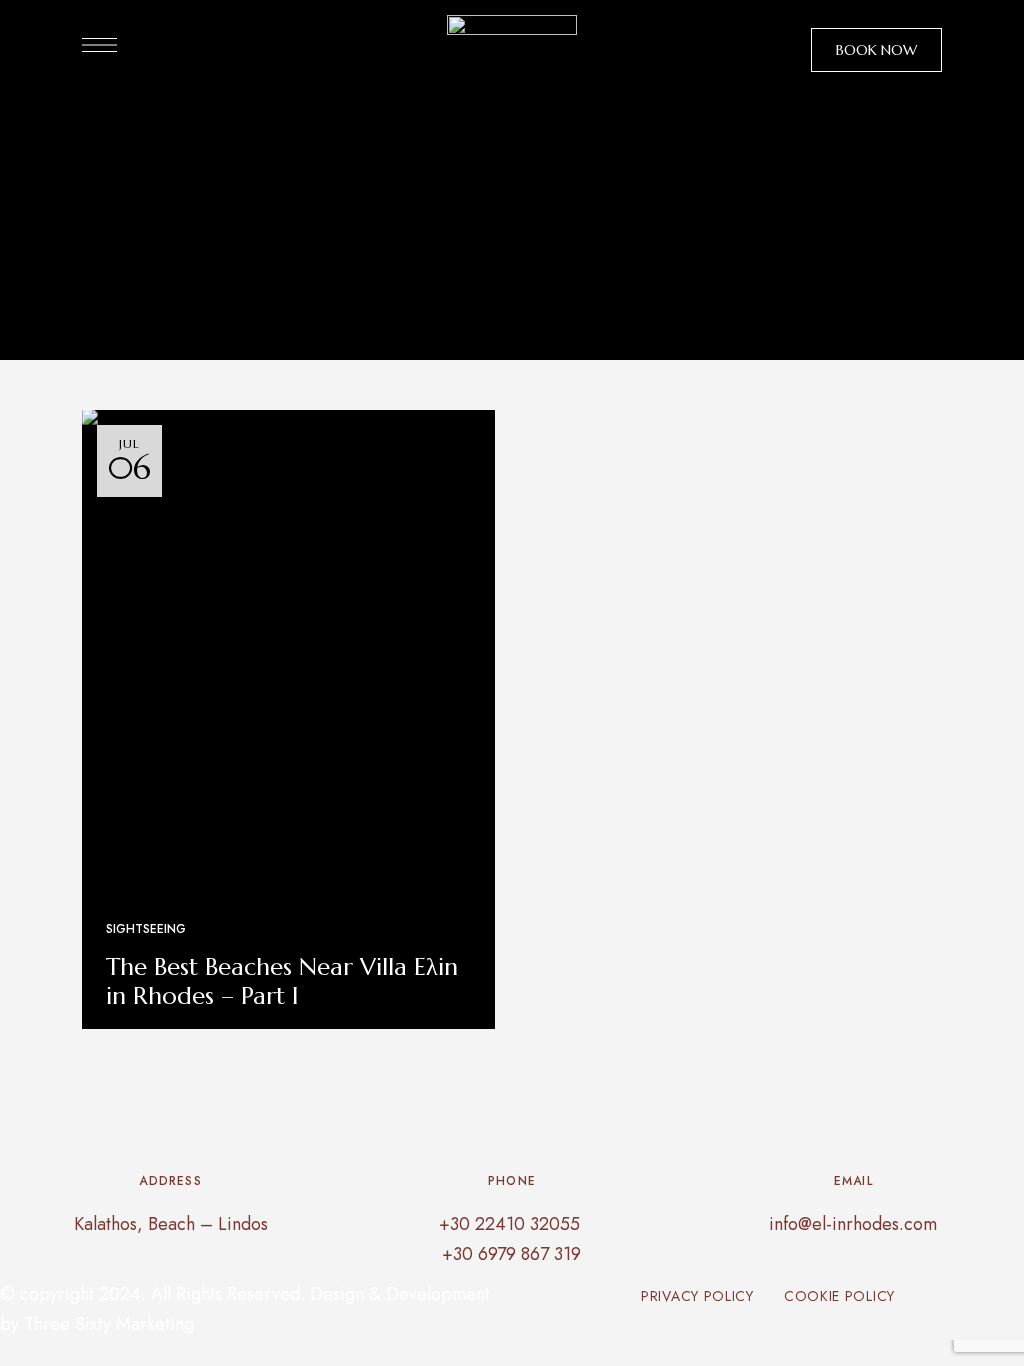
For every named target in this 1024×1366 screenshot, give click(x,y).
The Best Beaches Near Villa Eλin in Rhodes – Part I (282, 981)
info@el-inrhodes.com (853, 1224)
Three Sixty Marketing (109, 1324)
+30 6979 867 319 (511, 1254)
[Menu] (99, 45)
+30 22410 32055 (512, 1224)
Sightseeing (146, 929)
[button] (876, 50)
